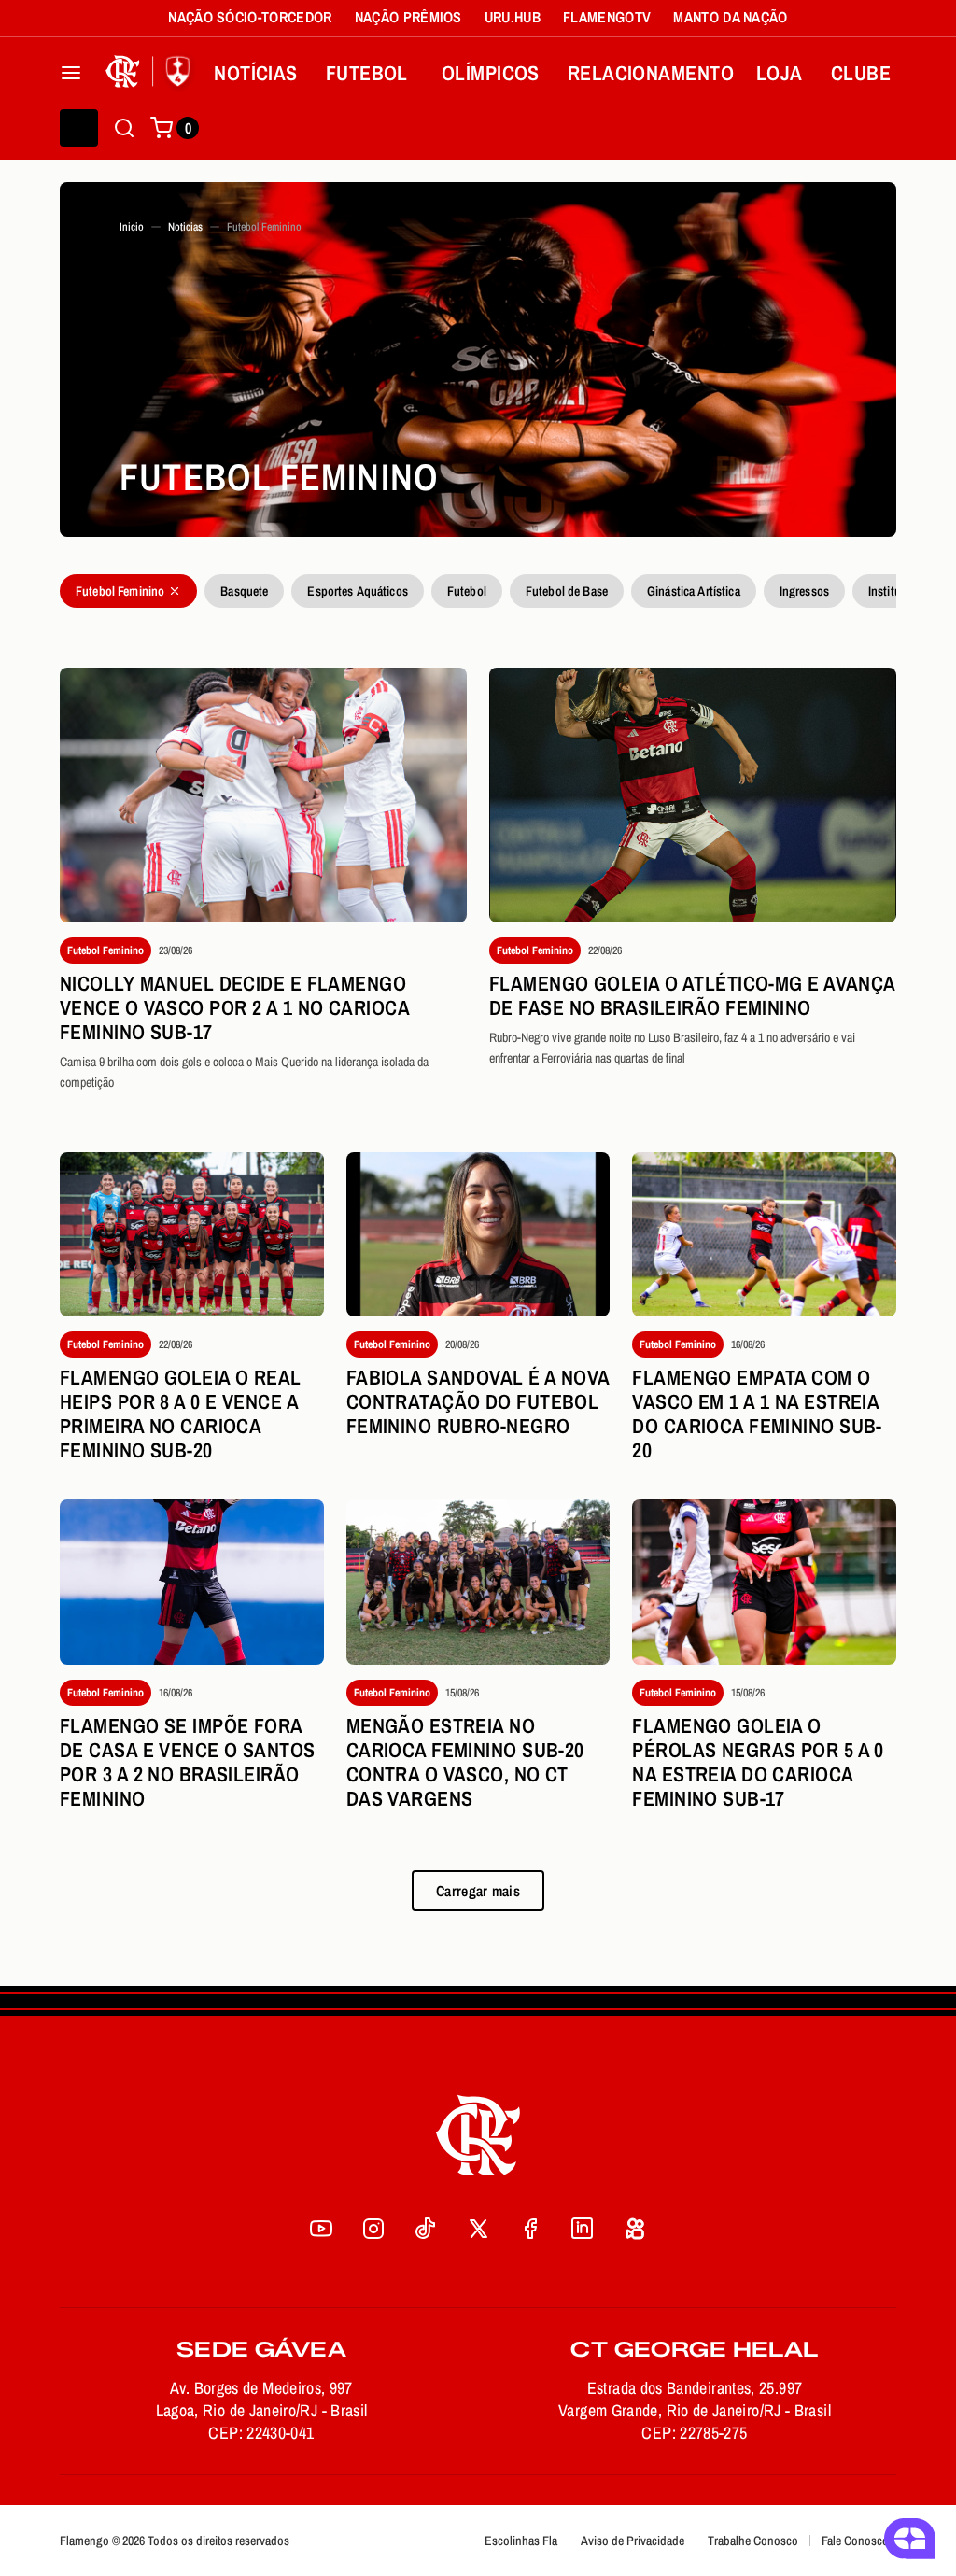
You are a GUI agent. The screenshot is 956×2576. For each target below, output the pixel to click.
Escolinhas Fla (521, 2541)
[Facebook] (530, 2229)
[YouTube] (321, 2229)
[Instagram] (373, 2229)
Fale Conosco (855, 2541)
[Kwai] (635, 2229)
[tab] (128, 591)
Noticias (185, 227)
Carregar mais (478, 1891)
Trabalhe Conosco (753, 2541)
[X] (478, 2229)
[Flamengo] (151, 73)
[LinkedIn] (583, 2229)
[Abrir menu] (71, 73)
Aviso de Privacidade (633, 2541)
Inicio (132, 227)
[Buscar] (124, 128)
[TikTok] (426, 2229)
